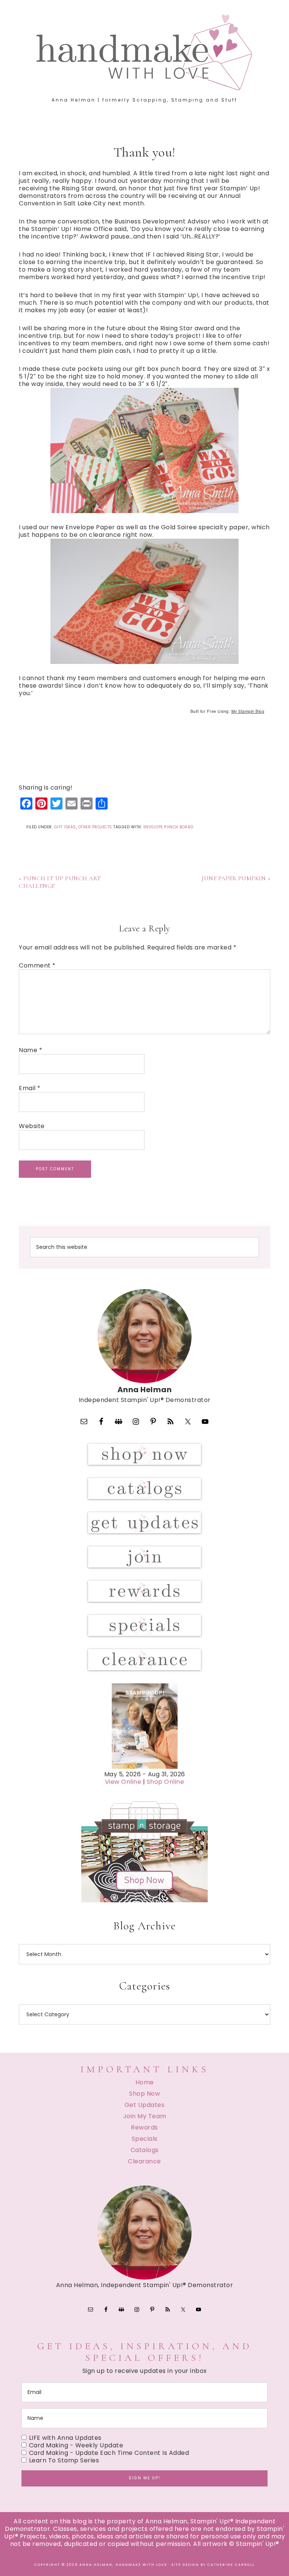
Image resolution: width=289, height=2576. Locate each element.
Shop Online (166, 1782)
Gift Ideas (65, 827)
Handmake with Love (144, 52)
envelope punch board (168, 827)
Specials (145, 2139)
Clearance (144, 2161)
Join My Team (145, 2116)
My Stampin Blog (248, 711)
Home (145, 2082)
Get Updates (145, 2105)
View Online (123, 1782)
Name (30, 1050)
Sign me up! (144, 2478)
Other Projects (95, 827)
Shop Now (144, 2094)
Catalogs (145, 2150)
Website (32, 1126)
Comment (37, 966)
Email (30, 1088)
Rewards (144, 2127)
